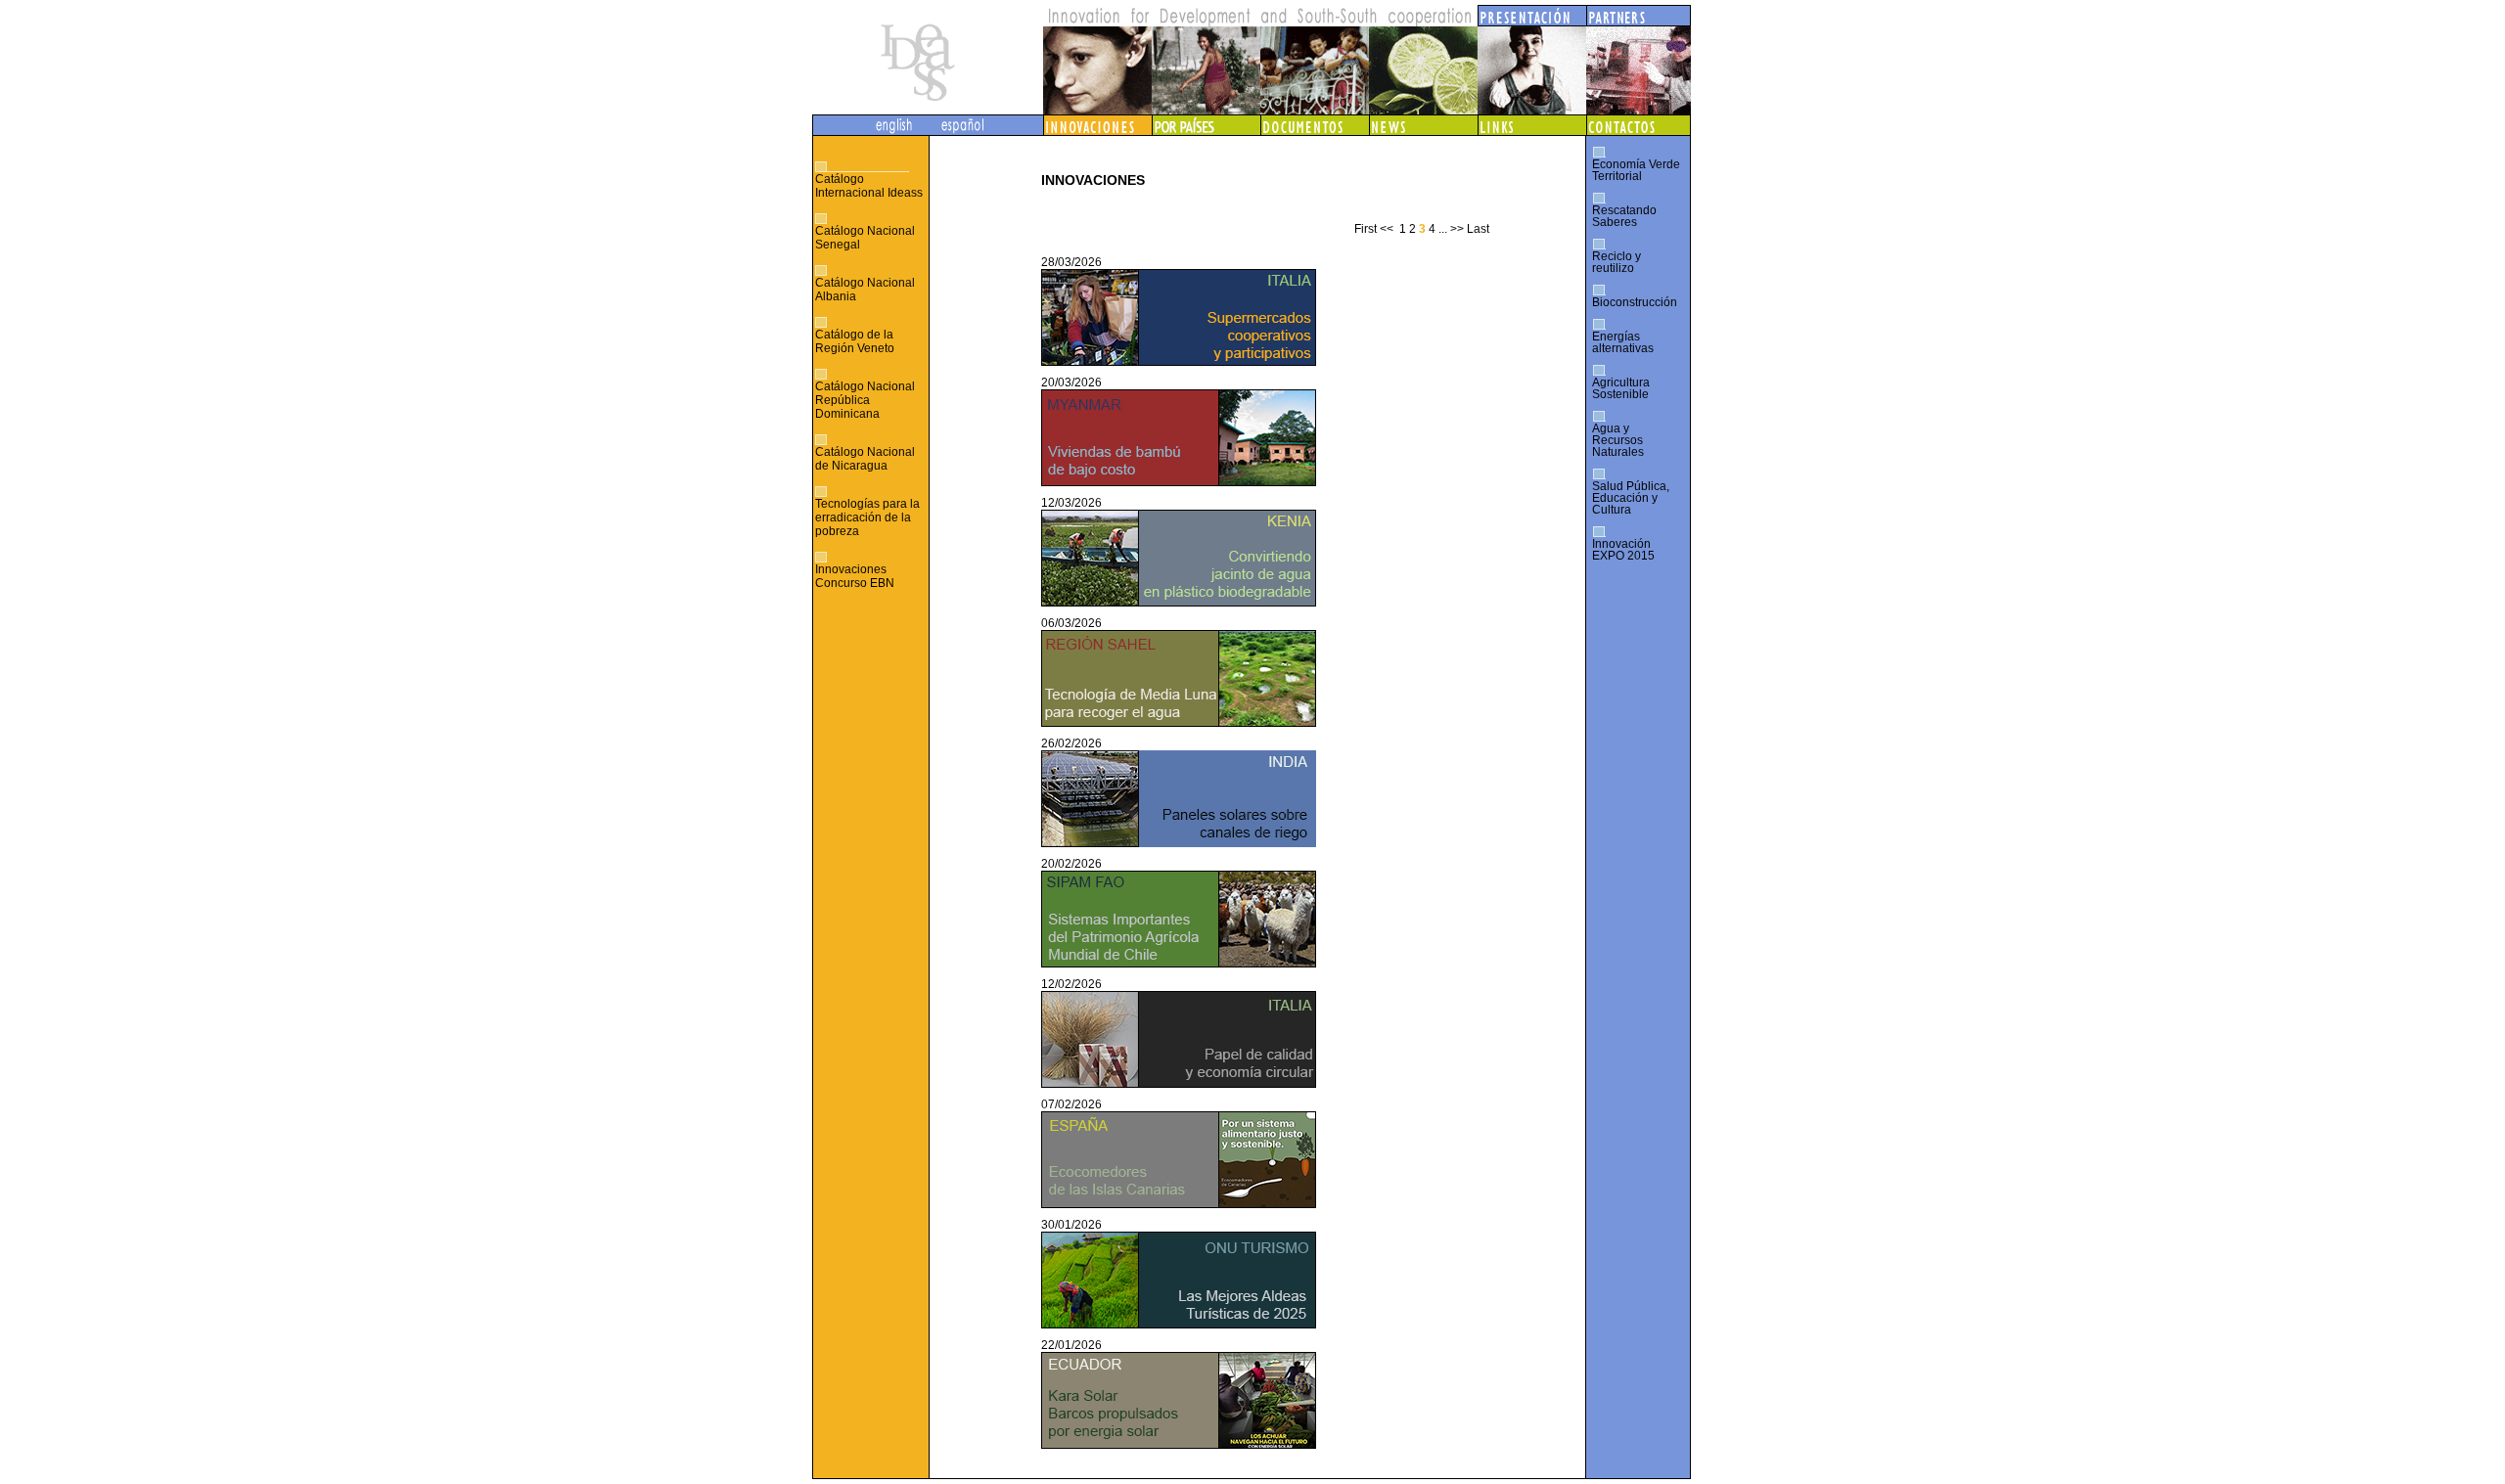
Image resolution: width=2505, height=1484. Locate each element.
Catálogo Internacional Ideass (869, 186)
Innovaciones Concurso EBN (855, 576)
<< (1387, 229)
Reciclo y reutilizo (1617, 262)
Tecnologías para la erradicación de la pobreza (867, 517)
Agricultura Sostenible (1621, 388)
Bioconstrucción (1635, 302)
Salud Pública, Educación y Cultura (1631, 498)
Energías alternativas (1623, 342)
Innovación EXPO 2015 (1623, 550)
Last (1478, 229)
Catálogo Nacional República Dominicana (865, 400)
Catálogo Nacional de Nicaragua (865, 459)
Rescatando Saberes (1624, 216)
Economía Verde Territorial (1636, 170)
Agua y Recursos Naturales (1618, 440)
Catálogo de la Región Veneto (855, 341)
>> (1457, 229)
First (1366, 229)
